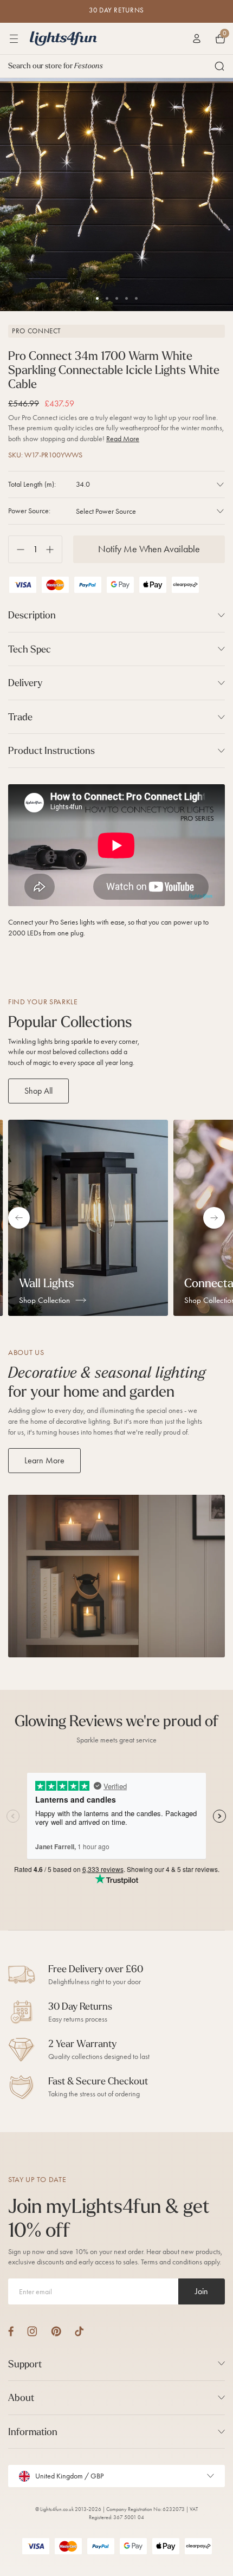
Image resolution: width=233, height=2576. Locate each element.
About (21, 2397)
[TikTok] (79, 2331)
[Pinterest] (56, 2331)
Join (202, 2291)
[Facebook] (11, 2331)
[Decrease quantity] (17, 549)
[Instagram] (32, 2331)
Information (33, 2432)
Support (25, 2364)
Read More (123, 439)
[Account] (197, 38)
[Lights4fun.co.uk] (63, 38)
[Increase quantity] (54, 549)
